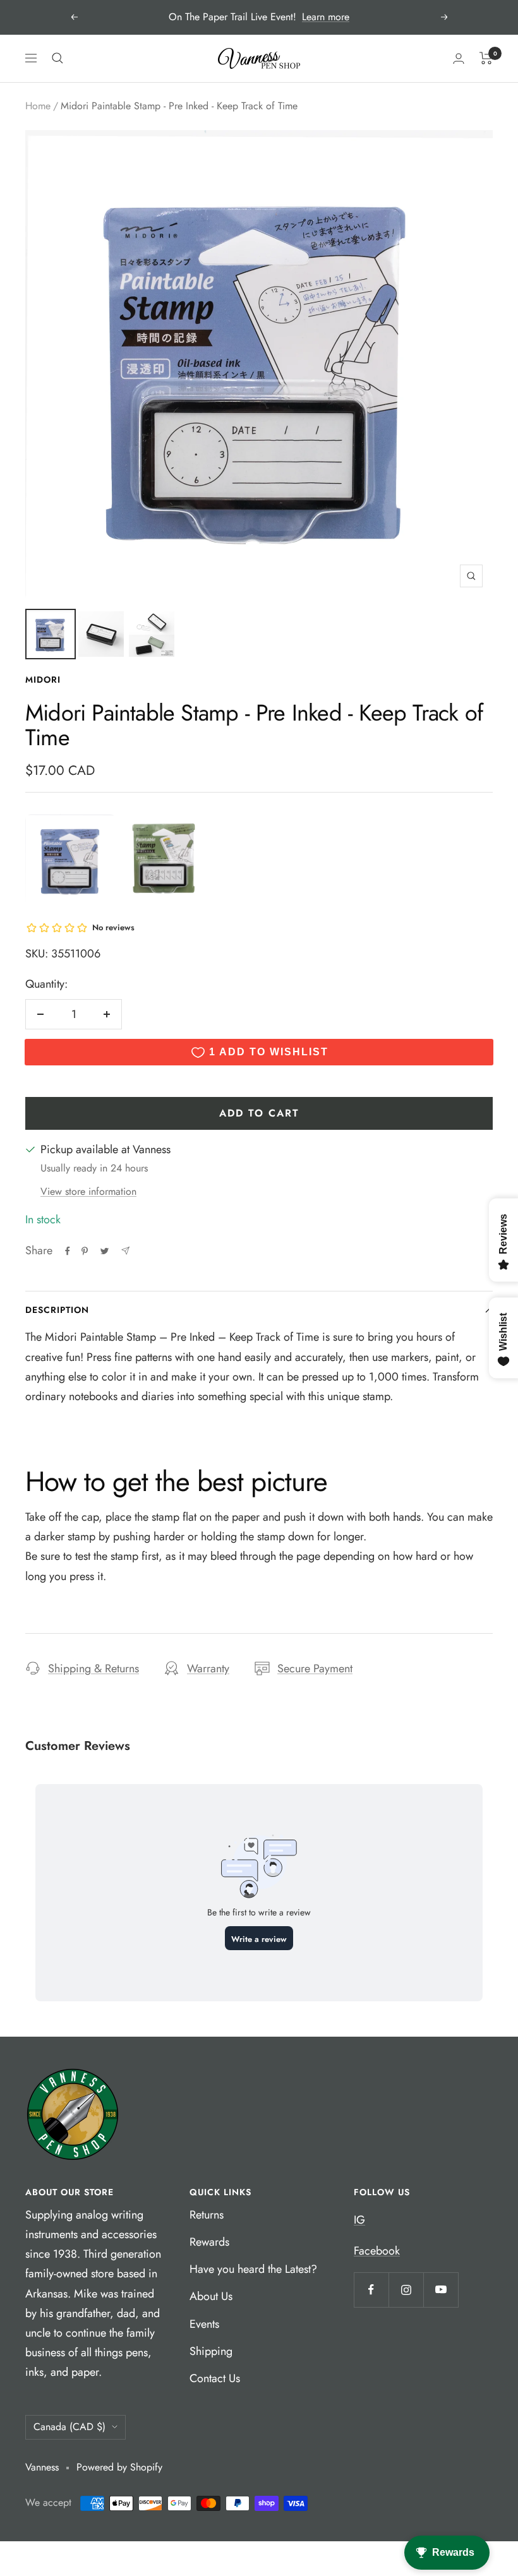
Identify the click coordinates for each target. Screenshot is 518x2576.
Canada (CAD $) (69, 2427)
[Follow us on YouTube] (441, 2290)
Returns (207, 2215)
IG (359, 2220)
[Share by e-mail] (125, 1251)
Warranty (208, 1668)
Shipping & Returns (93, 1668)
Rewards (209, 2242)
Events (204, 2324)
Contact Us (215, 2378)
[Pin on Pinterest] (85, 1251)
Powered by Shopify (119, 2467)
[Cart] (486, 58)
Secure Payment (315, 1668)
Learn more (326, 17)
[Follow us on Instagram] (406, 2290)
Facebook (377, 2251)
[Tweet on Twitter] (105, 1251)
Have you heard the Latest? (253, 2269)
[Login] (459, 58)
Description (57, 1310)
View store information (88, 1191)
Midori (43, 680)
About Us (211, 2296)
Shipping (211, 2351)
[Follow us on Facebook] (371, 2290)
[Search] (57, 58)
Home (38, 106)
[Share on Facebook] (68, 1251)
